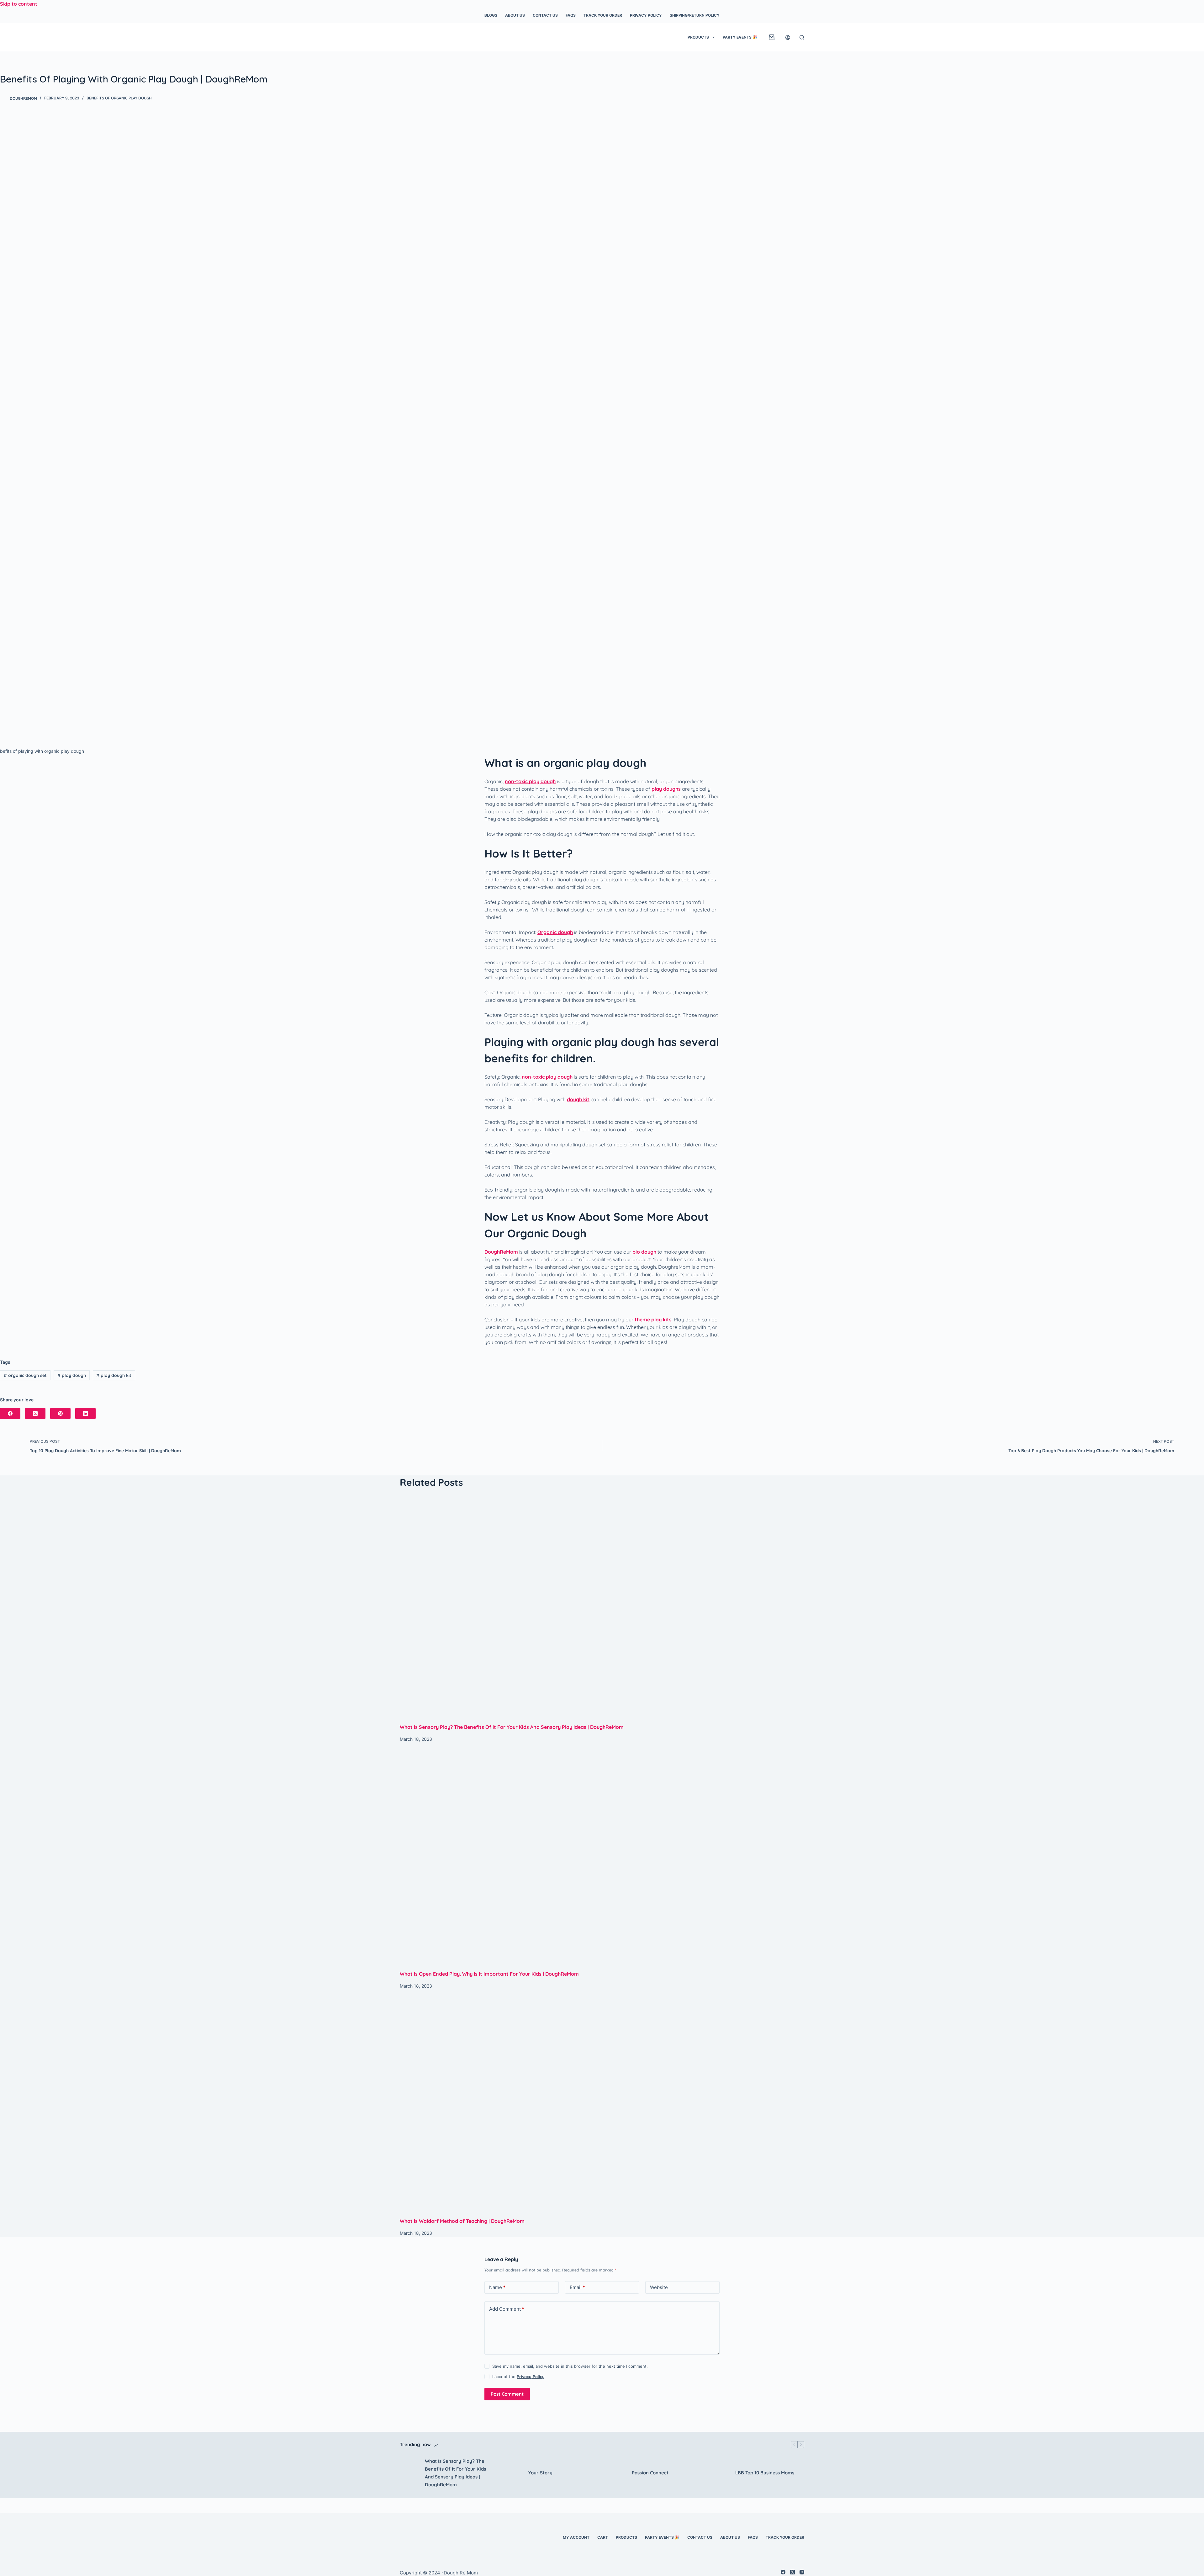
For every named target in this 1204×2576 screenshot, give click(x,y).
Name (497, 2287)
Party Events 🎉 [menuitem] (740, 37)
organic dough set (25, 1375)
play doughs (666, 789)
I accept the (518, 2377)
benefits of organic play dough (119, 98)
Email (577, 2287)
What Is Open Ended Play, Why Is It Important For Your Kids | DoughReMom (489, 1974)
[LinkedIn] (85, 1413)
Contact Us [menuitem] (545, 15)
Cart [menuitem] (603, 2537)
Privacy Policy (531, 2377)
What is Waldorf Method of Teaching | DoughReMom (462, 2221)
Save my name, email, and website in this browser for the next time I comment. (570, 2366)
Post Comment (507, 2394)
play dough (72, 1375)
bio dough (644, 1252)
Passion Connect (650, 2473)
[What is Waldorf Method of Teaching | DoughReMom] (602, 2103)
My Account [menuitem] (576, 2537)
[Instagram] (802, 2572)
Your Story (540, 2473)
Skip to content (19, 4)
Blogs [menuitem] (491, 15)
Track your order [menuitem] (603, 15)
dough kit (578, 1099)
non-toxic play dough (530, 781)
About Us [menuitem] (515, 15)
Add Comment (507, 2309)
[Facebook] (10, 1413)
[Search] (802, 37)
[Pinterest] (60, 1413)
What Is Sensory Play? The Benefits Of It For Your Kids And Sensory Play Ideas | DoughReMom (512, 1727)
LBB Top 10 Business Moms (765, 2473)
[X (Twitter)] (35, 1413)
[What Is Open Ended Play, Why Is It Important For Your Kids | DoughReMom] (602, 1856)
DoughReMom (501, 1252)
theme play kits (653, 1320)
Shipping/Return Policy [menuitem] (695, 15)
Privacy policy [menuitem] (646, 15)
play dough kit (114, 1375)
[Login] (788, 37)
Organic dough (555, 932)
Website (659, 2287)
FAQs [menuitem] (571, 15)
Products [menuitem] (698, 37)
